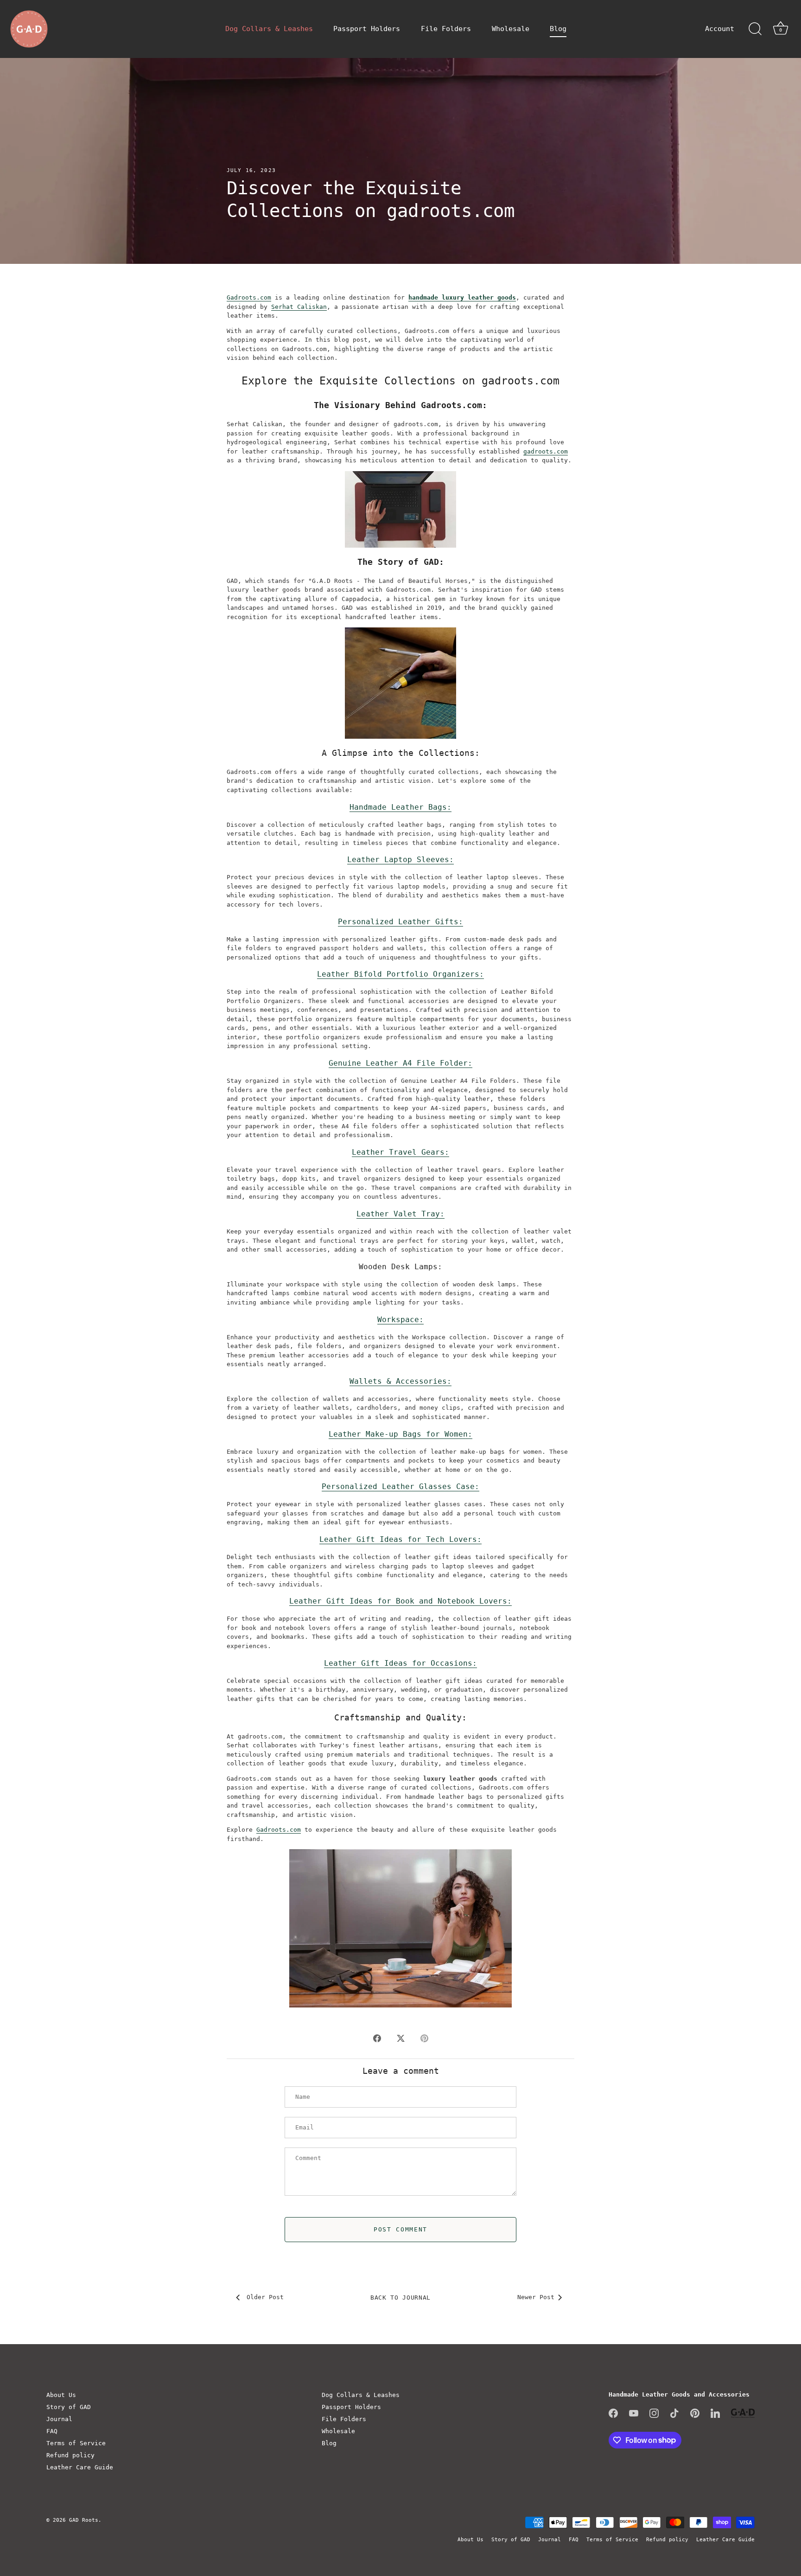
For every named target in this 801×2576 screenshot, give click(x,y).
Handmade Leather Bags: (400, 807)
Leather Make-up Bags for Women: (400, 1434)
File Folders (446, 29)
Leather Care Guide (80, 2467)
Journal (59, 2419)
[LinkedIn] (715, 2413)
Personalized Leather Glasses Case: (400, 1486)
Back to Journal (400, 2298)
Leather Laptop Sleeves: (400, 860)
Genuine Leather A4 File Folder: (400, 1063)
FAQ (52, 2431)
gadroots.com (546, 451)
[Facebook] (613, 2413)
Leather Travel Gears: (400, 1152)
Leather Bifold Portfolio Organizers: (400, 974)
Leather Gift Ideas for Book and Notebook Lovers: (400, 1601)
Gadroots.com (249, 297)
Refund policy (70, 2455)
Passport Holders (367, 29)
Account (720, 29)
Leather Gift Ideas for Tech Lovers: (400, 1539)
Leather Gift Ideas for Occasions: (400, 1663)
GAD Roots (84, 2520)
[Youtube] (634, 2413)
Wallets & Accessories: (400, 1381)
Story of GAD (69, 2407)
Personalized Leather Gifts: (400, 922)
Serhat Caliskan (299, 307)
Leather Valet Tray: (400, 1214)
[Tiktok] (674, 2413)
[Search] (755, 29)
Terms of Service (76, 2443)
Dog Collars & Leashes (269, 29)
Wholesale (511, 29)
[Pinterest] (695, 2413)
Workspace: (400, 1320)
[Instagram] (654, 2413)
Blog (558, 29)
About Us (61, 2395)
